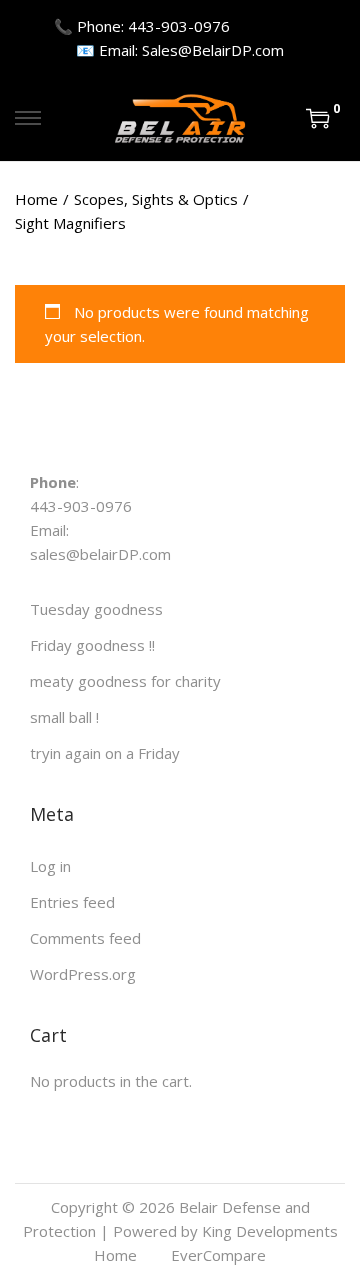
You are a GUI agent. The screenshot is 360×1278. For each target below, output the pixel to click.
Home (36, 199)
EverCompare (218, 1255)
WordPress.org (83, 974)
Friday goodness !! (92, 645)
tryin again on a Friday (105, 753)
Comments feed (85, 938)
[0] (318, 118)
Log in (50, 866)
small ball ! (64, 717)
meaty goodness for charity (125, 681)
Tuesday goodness (96, 609)
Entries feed (72, 902)
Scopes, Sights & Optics (156, 199)
